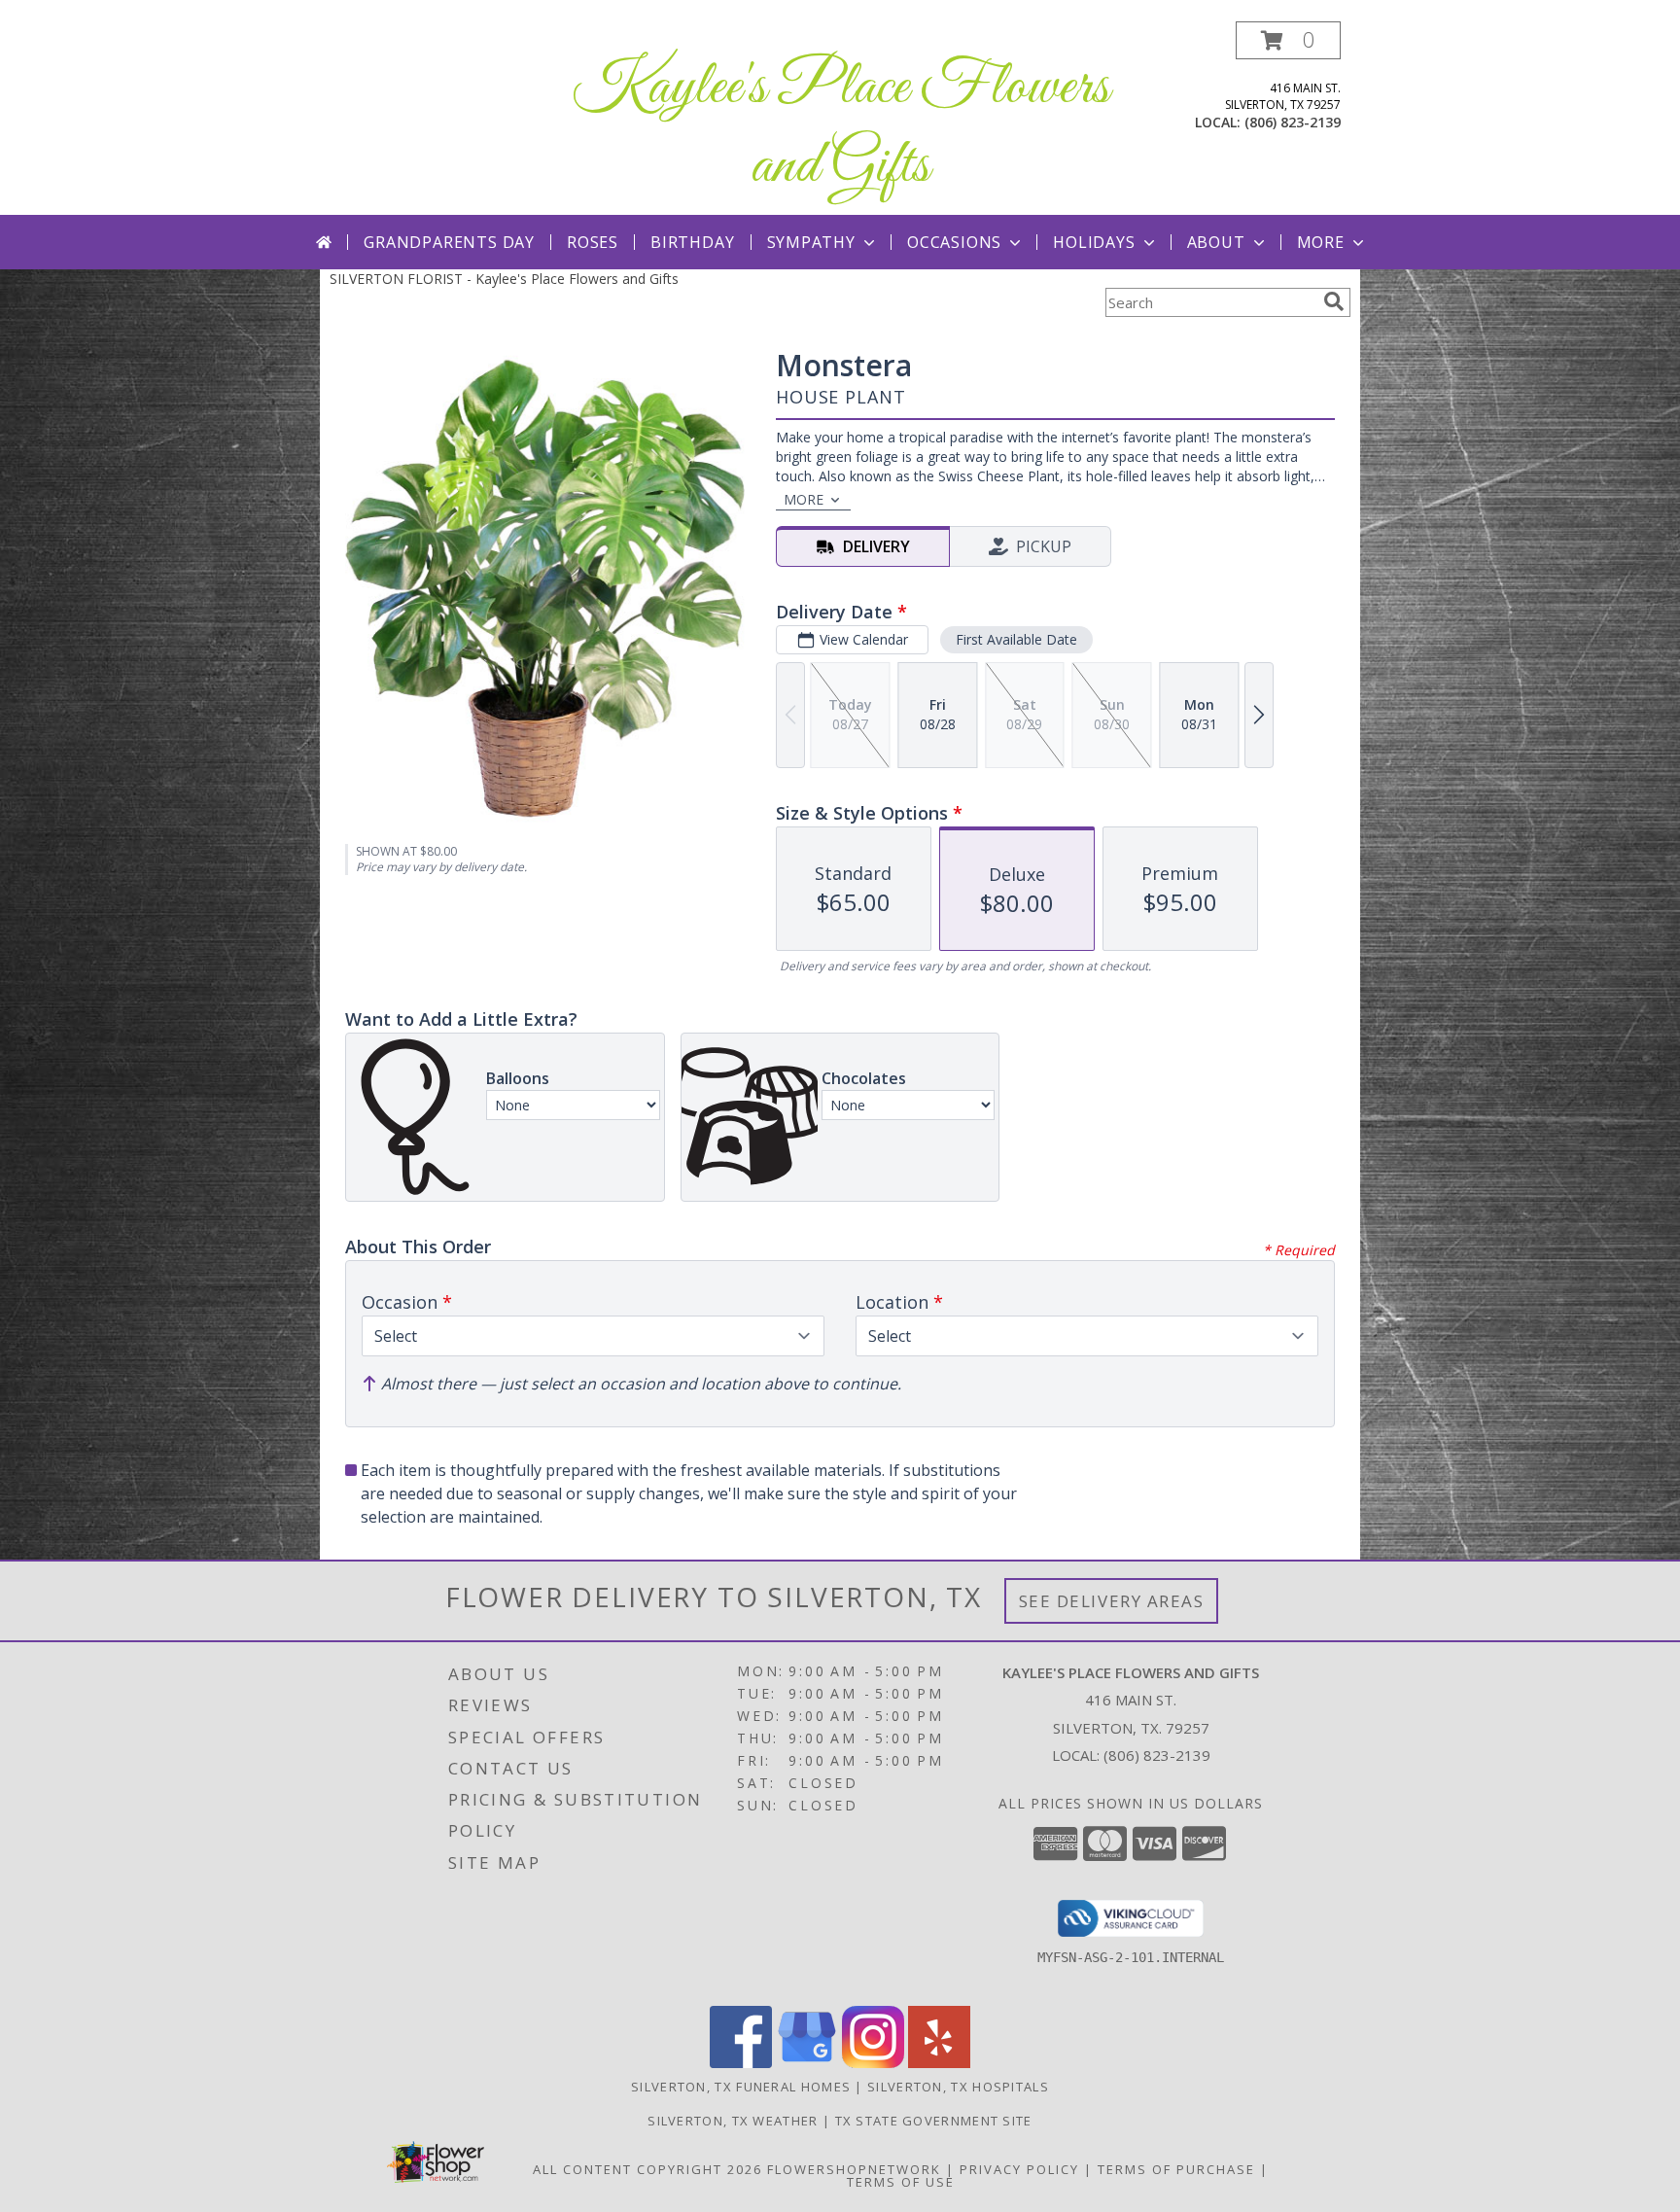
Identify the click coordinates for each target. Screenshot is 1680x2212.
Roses (593, 242)
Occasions (954, 242)
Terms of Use (901, 2182)
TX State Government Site (934, 2121)
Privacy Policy (1019, 2169)
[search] (1334, 301)
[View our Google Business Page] (807, 2063)
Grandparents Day (449, 242)
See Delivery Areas (1112, 1601)
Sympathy (811, 242)
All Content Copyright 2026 (647, 2169)
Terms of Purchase (1176, 2169)
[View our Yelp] (939, 2063)
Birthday (692, 242)
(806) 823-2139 (1293, 122)
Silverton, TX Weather (733, 2121)
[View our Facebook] (741, 2063)
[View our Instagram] (873, 2063)
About (1216, 242)
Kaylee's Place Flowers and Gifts (840, 127)
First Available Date (1016, 639)
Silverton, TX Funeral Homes (741, 2087)
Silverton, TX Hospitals (958, 2087)
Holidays (1094, 242)
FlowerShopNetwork (854, 2169)
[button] (1288, 40)
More (1321, 242)
